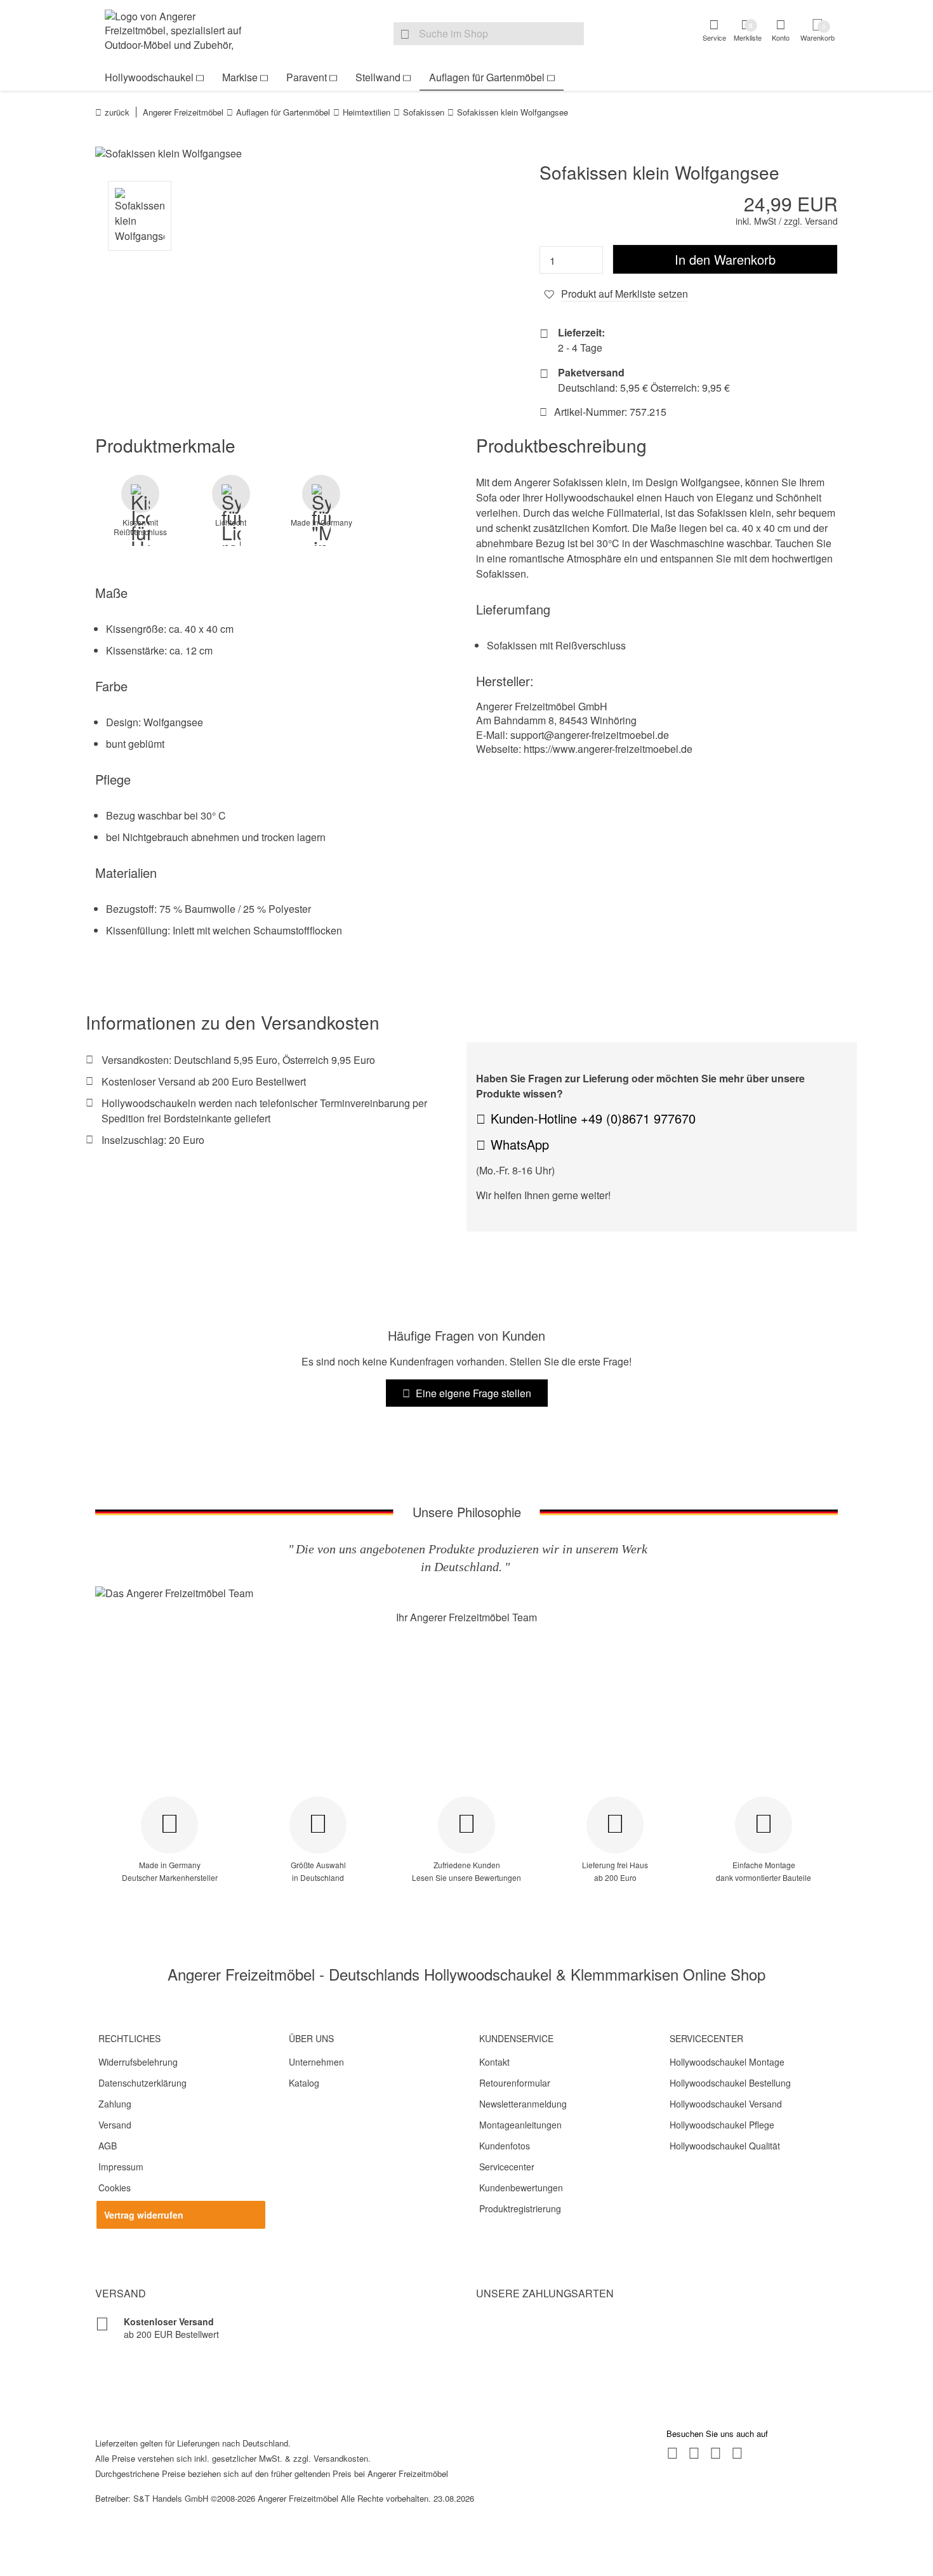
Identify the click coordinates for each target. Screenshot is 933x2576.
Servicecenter (507, 2167)
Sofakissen (424, 112)
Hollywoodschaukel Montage (727, 2062)
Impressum (121, 2167)
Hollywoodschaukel (149, 77)
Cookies (115, 2188)
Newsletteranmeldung (523, 2104)
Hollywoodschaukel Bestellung (730, 2083)
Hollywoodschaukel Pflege (722, 2125)
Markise (240, 77)
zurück (117, 112)
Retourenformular (515, 2083)
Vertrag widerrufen (144, 2215)
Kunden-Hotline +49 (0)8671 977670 (593, 1118)
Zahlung (115, 2104)
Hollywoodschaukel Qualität (725, 2146)
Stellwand (378, 77)
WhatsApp (520, 1144)
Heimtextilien (367, 112)
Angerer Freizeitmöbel (183, 112)
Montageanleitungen (520, 2125)
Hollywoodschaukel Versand (726, 2104)
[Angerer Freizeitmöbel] (181, 32)
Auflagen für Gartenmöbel (487, 77)
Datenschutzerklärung (142, 2083)
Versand (115, 2125)
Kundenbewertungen (521, 2188)
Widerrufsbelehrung (138, 2062)
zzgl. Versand (811, 221)
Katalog (304, 2083)
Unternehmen (316, 2062)
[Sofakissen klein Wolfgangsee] (276, 154)
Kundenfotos (505, 2146)
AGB (108, 2146)
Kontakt (494, 2062)
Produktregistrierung (520, 2208)
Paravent (307, 77)
